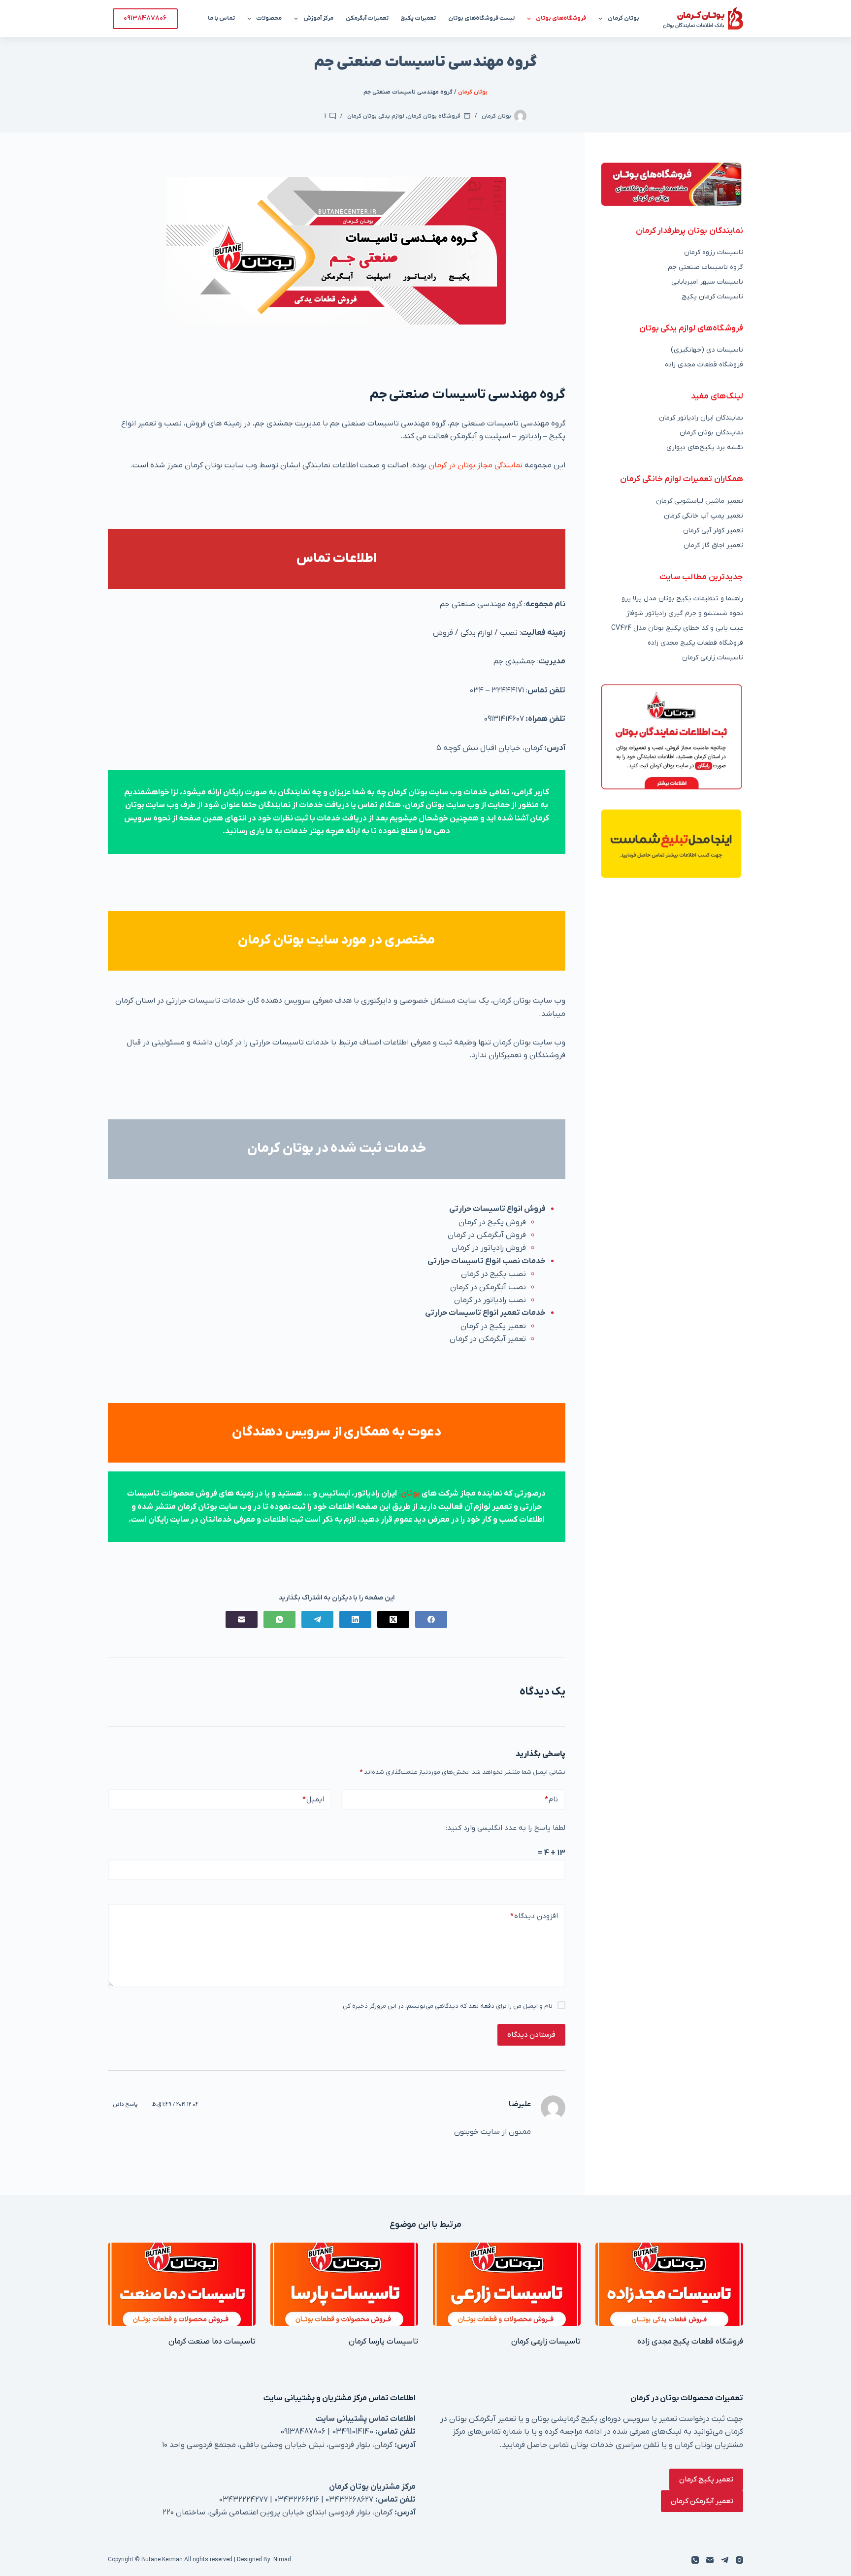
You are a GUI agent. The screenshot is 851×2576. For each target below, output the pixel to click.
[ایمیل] (242, 1619)
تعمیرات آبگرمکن (367, 18)
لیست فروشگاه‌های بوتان (481, 18)
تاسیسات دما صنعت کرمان (212, 2342)
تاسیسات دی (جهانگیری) (707, 350)
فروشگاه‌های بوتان (561, 18)
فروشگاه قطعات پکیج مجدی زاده (695, 643)
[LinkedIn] (355, 1619)
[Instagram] (739, 2560)
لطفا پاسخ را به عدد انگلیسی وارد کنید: (506, 1828)
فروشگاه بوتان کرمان (434, 116)
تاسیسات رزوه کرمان (714, 252)
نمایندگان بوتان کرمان (711, 433)
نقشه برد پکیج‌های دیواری (705, 447)
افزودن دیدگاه (534, 1916)
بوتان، (410, 1494)
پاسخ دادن (125, 2104)
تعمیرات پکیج (418, 18)
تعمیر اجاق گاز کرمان (713, 545)
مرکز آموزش (318, 18)
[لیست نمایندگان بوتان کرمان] (671, 184)
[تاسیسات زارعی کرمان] (507, 2284)
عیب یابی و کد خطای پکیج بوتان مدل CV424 (677, 628)
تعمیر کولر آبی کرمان (713, 531)
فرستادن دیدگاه (531, 2035)
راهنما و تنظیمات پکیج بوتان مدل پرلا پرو (682, 599)
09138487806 (145, 18)
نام (551, 1799)
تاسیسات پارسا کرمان (383, 2342)
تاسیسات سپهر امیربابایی (707, 282)
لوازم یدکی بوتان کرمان (376, 116)
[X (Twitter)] (393, 1619)
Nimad (282, 2560)
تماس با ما (221, 18)
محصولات (269, 18)
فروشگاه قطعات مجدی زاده (704, 365)
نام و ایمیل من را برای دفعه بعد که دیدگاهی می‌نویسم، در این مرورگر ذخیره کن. (447, 2006)
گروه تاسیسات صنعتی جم (705, 267)
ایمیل (313, 1799)
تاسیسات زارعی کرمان (713, 658)
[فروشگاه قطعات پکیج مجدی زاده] (669, 2284)
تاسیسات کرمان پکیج (712, 297)
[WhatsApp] (279, 1619)
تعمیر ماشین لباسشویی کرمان (700, 501)
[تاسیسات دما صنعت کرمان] (182, 2284)
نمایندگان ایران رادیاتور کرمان (701, 418)
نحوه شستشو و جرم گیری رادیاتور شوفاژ (685, 613)
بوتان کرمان (623, 18)
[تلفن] (695, 2560)
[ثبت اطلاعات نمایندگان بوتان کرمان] (671, 736)
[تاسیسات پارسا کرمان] (344, 2284)
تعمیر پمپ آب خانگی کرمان (704, 516)
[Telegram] (317, 1619)
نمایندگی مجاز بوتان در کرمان (475, 465)
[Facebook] (431, 1619)
